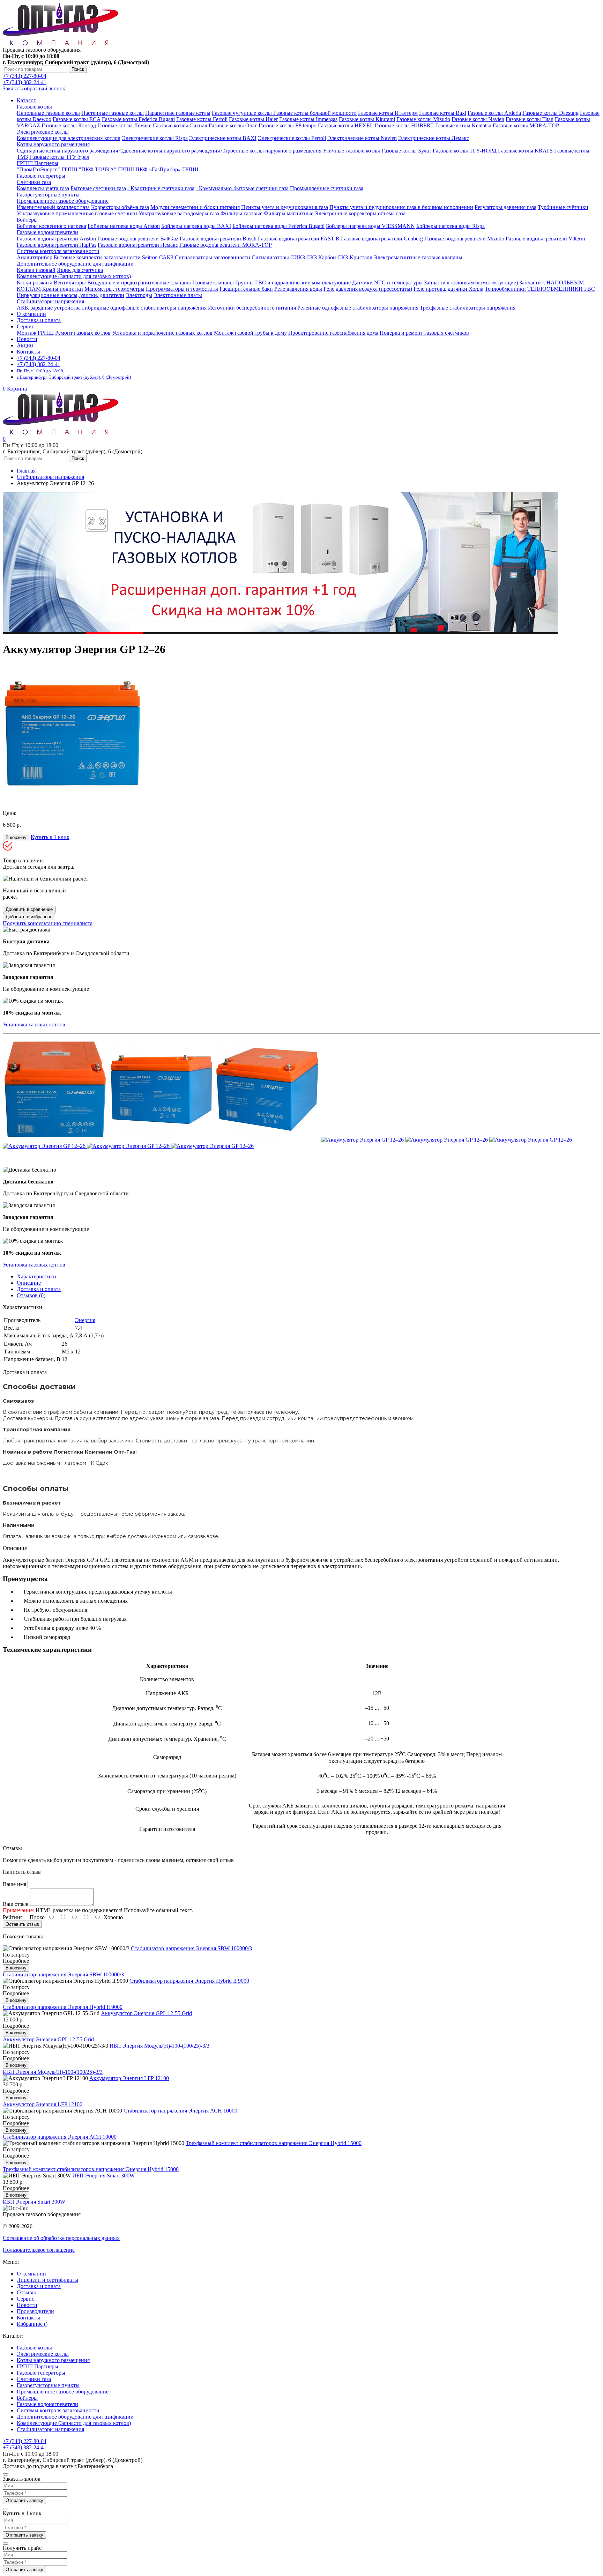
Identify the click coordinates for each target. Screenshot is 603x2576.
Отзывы (26, 2292)
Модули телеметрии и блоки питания (195, 207)
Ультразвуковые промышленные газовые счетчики (77, 213)
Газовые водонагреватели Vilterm (545, 239)
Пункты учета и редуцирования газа (285, 207)
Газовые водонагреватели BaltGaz (138, 239)
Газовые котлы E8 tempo (288, 125)
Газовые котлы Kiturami (367, 119)
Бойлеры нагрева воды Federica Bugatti (278, 226)
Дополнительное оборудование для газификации (75, 264)
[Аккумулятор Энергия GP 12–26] (73, 801)
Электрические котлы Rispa (155, 138)
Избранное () (32, 2324)
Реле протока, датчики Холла (448, 289)
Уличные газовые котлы (351, 151)
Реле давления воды (298, 289)
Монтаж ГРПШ (35, 333)
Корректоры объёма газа (120, 207)
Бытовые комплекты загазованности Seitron (106, 257)
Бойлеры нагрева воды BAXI (196, 226)
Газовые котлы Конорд (69, 125)
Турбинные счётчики (563, 207)
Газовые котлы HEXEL (345, 125)
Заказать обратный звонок (34, 88)
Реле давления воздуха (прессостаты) (368, 289)
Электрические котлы (43, 132)
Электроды (139, 295)
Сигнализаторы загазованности (213, 257)
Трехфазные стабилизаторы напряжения (468, 308)
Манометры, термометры (114, 289)
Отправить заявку (24, 2500)
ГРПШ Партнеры (38, 163)
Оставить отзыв (22, 1924)
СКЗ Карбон (321, 257)
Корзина (15, 389)
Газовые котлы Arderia (494, 113)
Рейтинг (13, 1917)
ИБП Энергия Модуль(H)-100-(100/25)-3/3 (159, 2046)
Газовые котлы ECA (77, 119)
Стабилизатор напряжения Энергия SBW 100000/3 (191, 1948)
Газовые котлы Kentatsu (463, 125)
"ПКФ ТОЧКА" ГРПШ (106, 169)
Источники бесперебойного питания (252, 308)
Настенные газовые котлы (113, 113)
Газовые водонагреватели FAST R (299, 239)
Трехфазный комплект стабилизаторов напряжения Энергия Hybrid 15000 (274, 2143)
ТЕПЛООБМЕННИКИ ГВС (561, 289)
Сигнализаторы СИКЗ (278, 257)
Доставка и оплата (39, 320)
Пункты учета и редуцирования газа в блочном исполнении (401, 207)
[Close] (6, 2474)
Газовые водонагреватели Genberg (382, 239)
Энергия (85, 1320)
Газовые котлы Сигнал (180, 125)
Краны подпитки (63, 289)
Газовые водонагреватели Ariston (56, 239)
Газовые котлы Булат (406, 151)
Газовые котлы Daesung (550, 113)
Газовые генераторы (41, 176)
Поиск (78, 69)
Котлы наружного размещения (53, 144)
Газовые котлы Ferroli (202, 119)
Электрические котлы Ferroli (292, 138)
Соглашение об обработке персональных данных (61, 2238)
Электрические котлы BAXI (223, 138)
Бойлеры (27, 220)
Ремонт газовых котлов (83, 333)
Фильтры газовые (241, 213)
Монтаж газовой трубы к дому (250, 333)
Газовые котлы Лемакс (124, 125)
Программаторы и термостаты (182, 289)
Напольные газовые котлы (48, 113)
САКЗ (166, 257)
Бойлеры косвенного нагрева (51, 226)
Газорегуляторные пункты (48, 195)
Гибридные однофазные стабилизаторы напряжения (144, 308)
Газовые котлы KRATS (525, 151)
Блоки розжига (35, 283)
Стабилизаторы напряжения (50, 301)
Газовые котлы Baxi (443, 113)
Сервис (25, 2299)
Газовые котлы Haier (253, 119)
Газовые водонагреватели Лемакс (138, 245)
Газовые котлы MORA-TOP (526, 125)
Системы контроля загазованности (58, 251)
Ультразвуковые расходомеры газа (179, 213)
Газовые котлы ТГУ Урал (59, 157)
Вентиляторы (70, 283)
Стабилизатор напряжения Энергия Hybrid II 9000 (189, 1981)
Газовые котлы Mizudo (423, 119)
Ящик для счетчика (80, 270)
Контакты (28, 352)
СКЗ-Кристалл (355, 257)
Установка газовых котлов (34, 1025)
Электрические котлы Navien (362, 138)
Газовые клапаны (213, 283)
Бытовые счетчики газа (98, 188)
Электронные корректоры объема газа (360, 213)
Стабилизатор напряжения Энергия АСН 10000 (180, 2111)
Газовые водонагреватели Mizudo (464, 239)
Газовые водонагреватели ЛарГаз (57, 245)
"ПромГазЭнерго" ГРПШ (47, 169)
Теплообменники (505, 289)
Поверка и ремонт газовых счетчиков (424, 333)
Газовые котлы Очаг (233, 125)
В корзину (16, 837)
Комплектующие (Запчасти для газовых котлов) (74, 276)
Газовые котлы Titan (530, 119)
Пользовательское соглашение (39, 2250)
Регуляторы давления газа (505, 207)
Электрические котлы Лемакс (434, 138)
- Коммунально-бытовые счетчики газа (242, 188)
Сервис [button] (25, 326)
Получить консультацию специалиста (48, 923)
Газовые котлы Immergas (308, 119)
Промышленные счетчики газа (327, 188)
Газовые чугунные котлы (243, 113)
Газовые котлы (34, 107)
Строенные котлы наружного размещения (271, 151)
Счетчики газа (34, 182)
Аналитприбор (35, 257)
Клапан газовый (36, 270)
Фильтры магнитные (289, 213)
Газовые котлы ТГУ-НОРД (465, 151)
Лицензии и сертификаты (47, 2280)
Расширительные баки (246, 289)
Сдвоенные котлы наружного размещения (170, 151)
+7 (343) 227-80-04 (25, 76)
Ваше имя (14, 1884)
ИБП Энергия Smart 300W (103, 2176)
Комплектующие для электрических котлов (69, 138)
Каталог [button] (26, 100)
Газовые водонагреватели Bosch (218, 239)
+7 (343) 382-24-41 (25, 82)
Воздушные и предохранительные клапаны (139, 283)
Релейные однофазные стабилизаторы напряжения (358, 308)
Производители (35, 2311)
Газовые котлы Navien (478, 119)
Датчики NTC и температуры (387, 283)
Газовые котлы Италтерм (388, 113)
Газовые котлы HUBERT (404, 125)
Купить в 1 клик (50, 837)
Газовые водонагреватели (47, 232)
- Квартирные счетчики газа (161, 188)
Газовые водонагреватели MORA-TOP (226, 245)
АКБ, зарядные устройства (49, 308)
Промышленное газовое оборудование (63, 201)
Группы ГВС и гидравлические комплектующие (293, 283)
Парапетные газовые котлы (178, 113)
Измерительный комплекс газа (53, 207)
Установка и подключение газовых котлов (162, 333)
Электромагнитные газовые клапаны (418, 257)
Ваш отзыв (16, 1904)
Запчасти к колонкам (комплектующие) (471, 283)
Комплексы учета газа (43, 188)
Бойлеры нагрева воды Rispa (451, 226)
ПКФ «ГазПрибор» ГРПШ (167, 169)
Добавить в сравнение (29, 909)
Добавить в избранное (29, 917)
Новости (27, 339)
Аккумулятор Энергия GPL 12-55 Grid (146, 2013)
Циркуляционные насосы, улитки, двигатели (70, 295)
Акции (25, 345)
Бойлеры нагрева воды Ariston (124, 226)
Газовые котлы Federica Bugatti (138, 119)
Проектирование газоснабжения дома (333, 333)
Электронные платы (178, 295)
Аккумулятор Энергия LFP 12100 (129, 2078)
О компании (31, 314)
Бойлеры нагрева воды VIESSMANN (370, 226)
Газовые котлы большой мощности (315, 113)
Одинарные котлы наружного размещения (67, 151)
